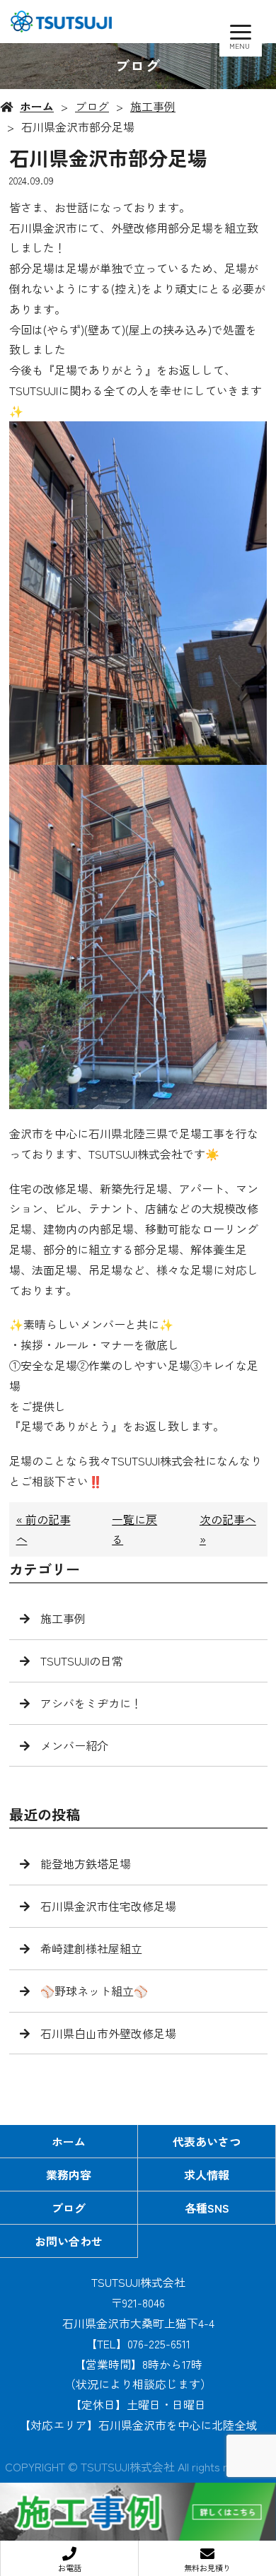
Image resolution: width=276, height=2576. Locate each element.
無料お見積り (207, 2568)
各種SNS (207, 2208)
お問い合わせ (69, 2241)
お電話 (70, 2568)
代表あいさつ (207, 2141)
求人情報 (207, 2174)
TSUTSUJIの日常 (82, 1661)
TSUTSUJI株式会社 (138, 2282)
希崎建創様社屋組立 (91, 1948)
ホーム (37, 106)
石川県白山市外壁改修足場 (108, 2033)
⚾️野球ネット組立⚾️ (94, 1991)
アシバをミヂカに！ (91, 1703)
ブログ (92, 106)
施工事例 (153, 106)
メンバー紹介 (74, 1745)
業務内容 (69, 2174)
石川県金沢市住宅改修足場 (108, 1906)
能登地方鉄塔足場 (86, 1863)
